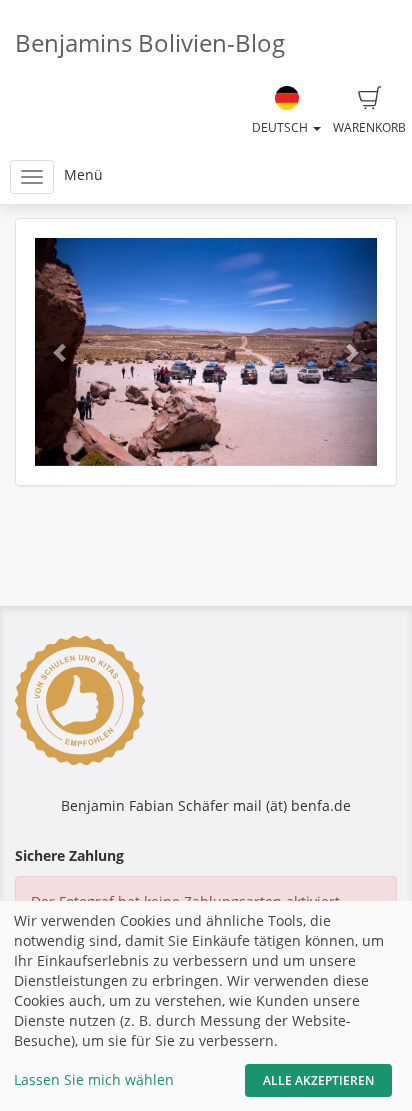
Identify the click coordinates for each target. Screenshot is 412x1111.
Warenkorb (369, 127)
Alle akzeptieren (318, 1080)
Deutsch (281, 127)
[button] (60, 352)
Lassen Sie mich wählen (94, 1079)
